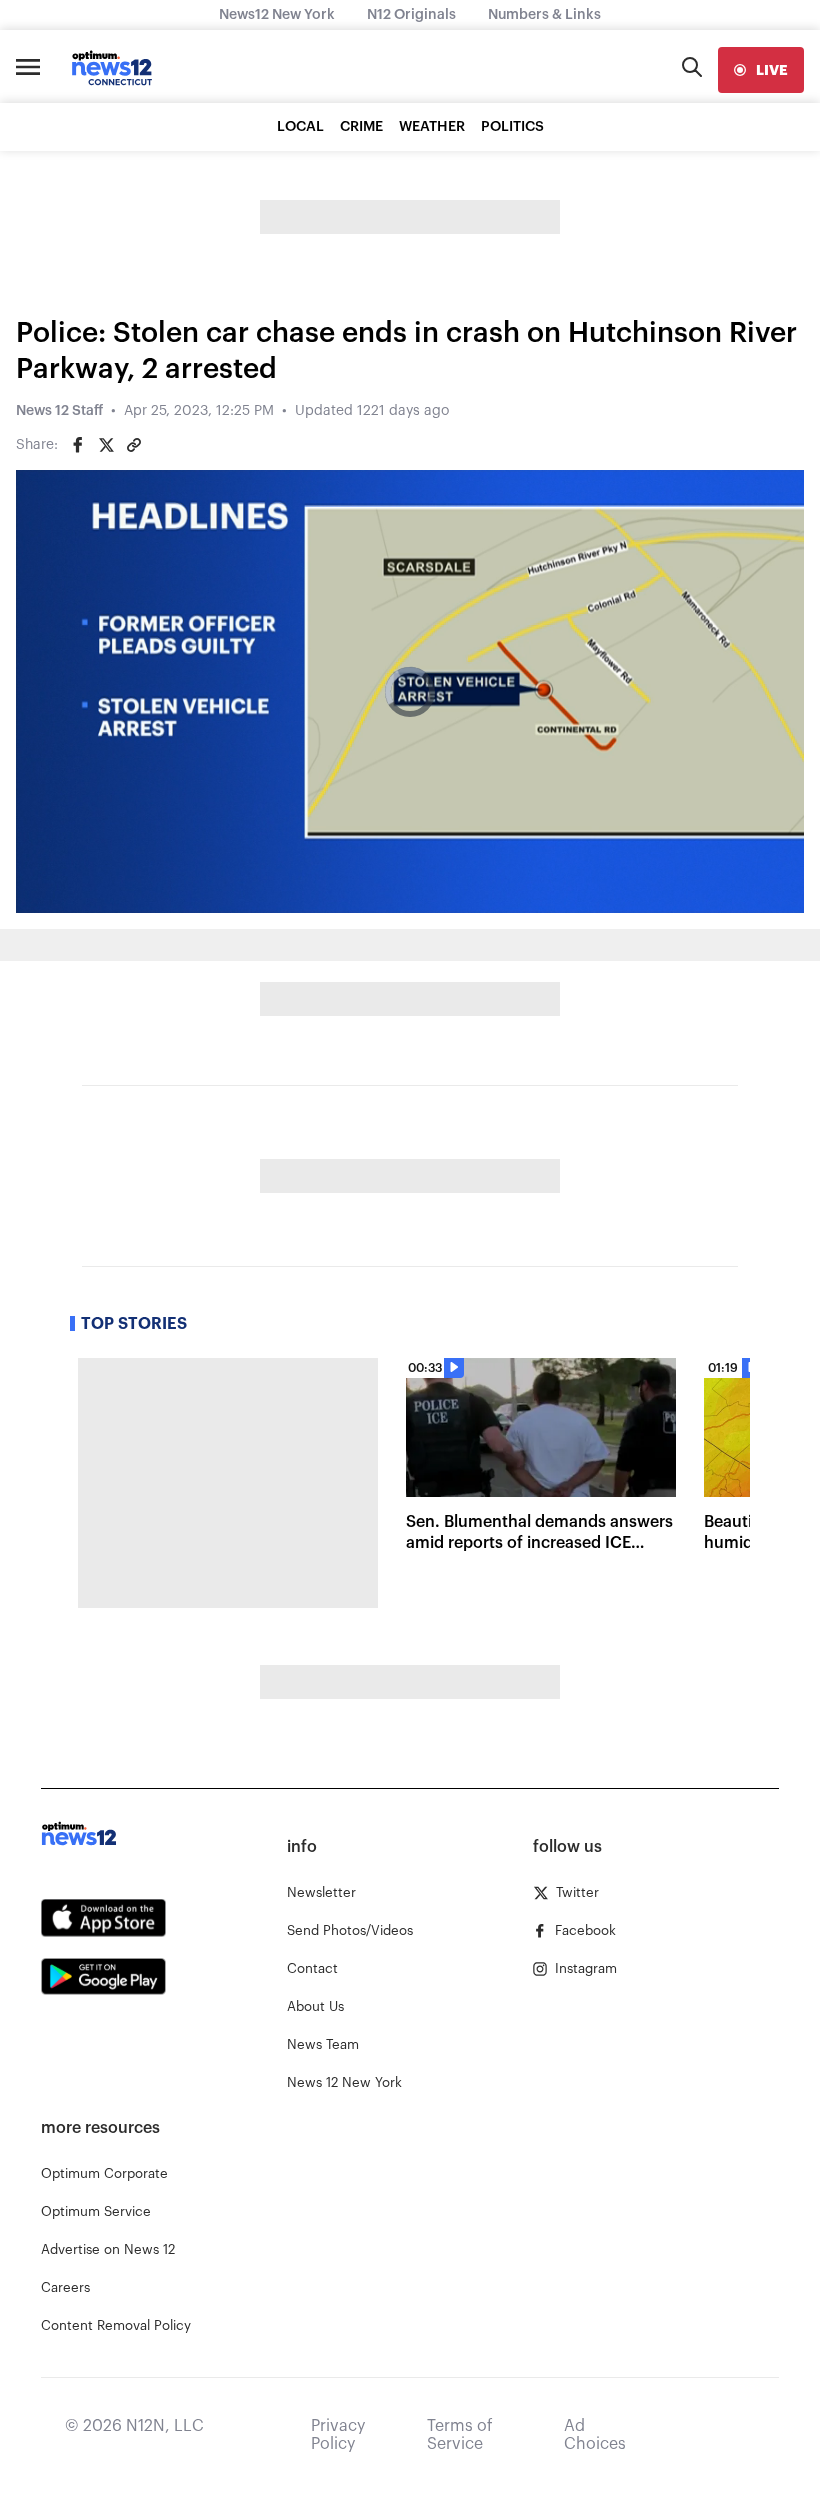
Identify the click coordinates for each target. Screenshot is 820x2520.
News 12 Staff (59, 411)
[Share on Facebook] (78, 445)
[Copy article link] (134, 445)
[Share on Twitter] (106, 445)
